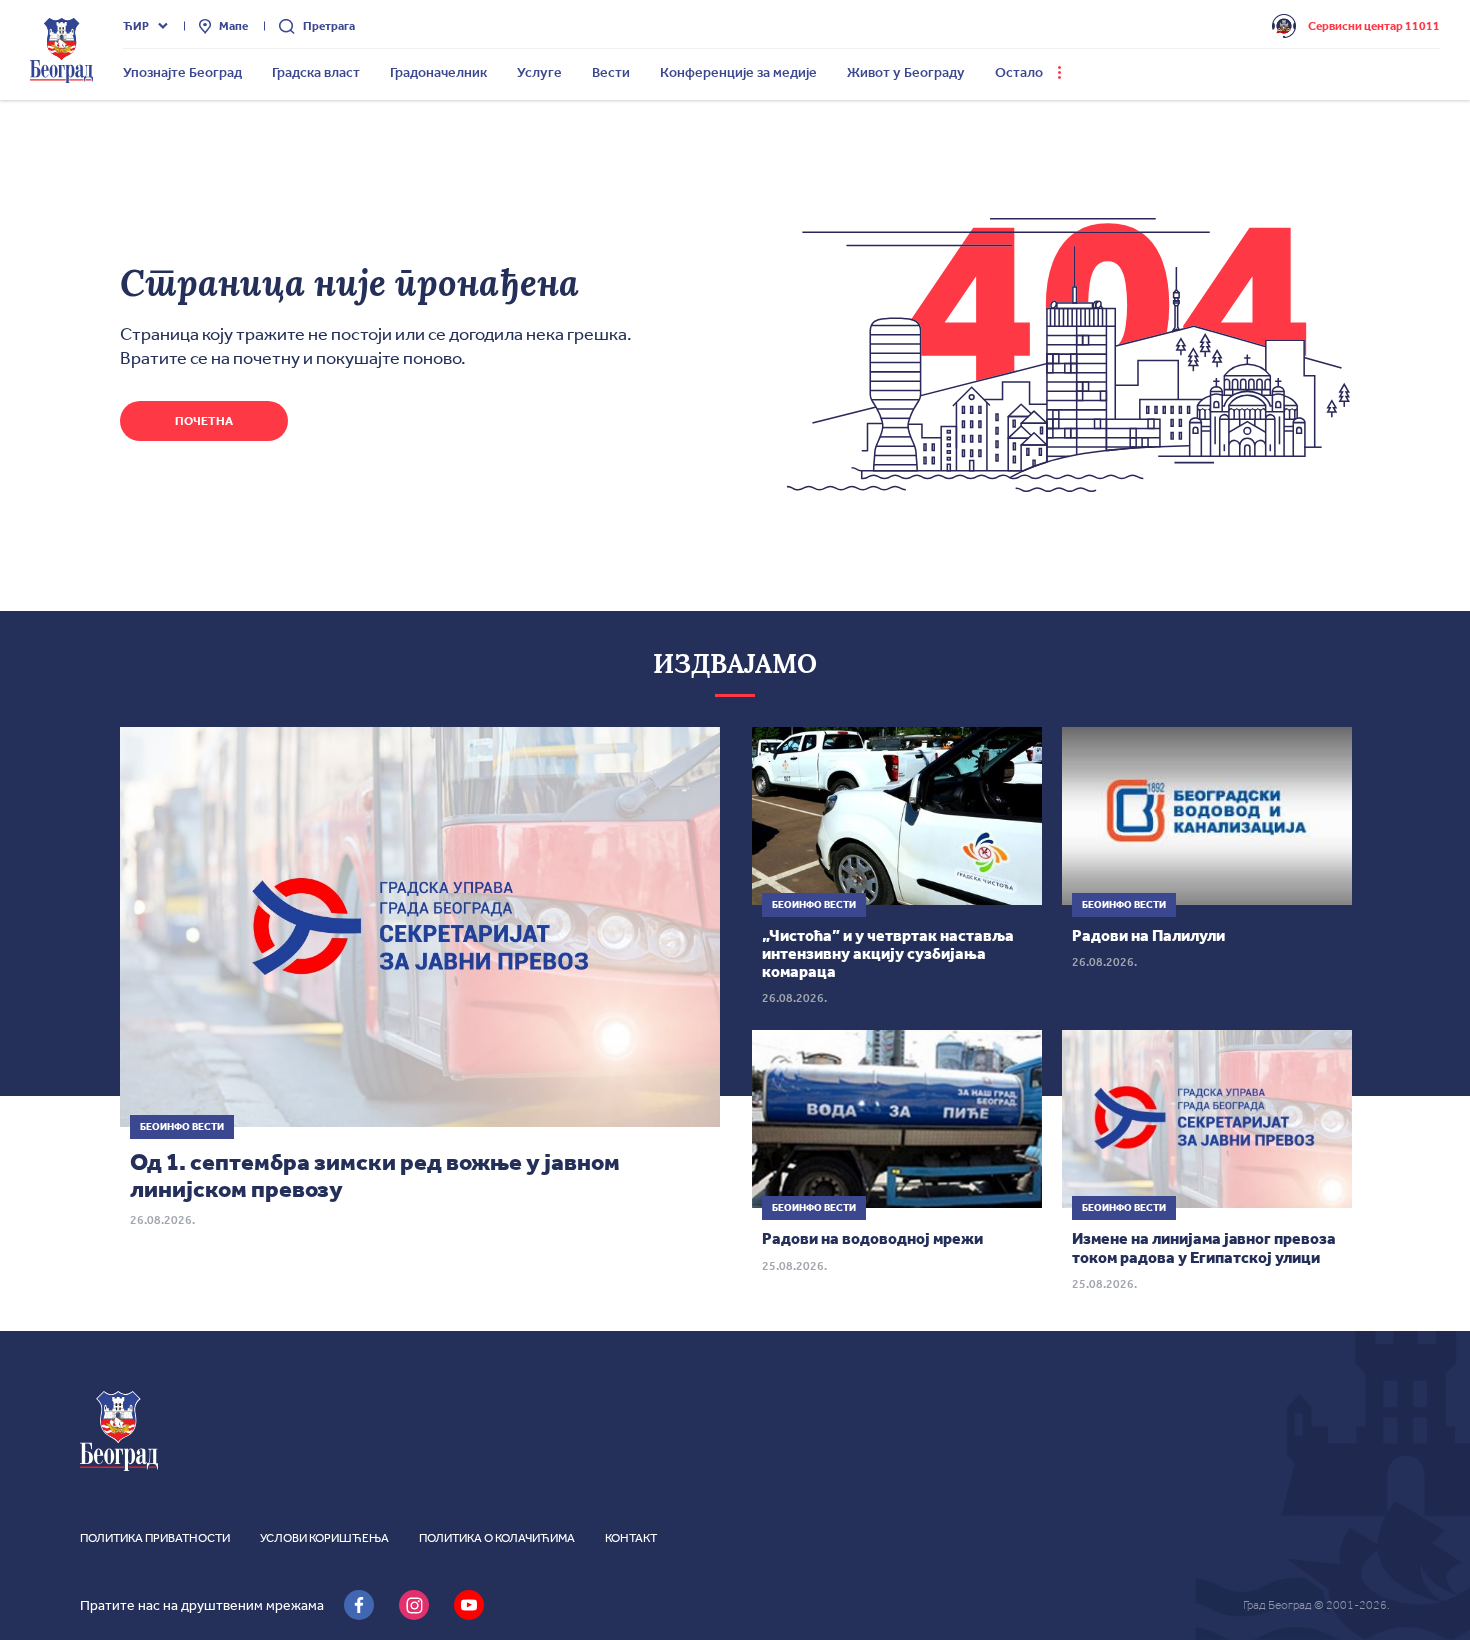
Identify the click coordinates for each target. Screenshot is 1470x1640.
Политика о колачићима (497, 1538)
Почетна (204, 421)
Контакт (631, 1538)
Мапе (233, 26)
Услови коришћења (324, 1538)
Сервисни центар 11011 (1374, 26)
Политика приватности (155, 1538)
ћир (136, 26)
